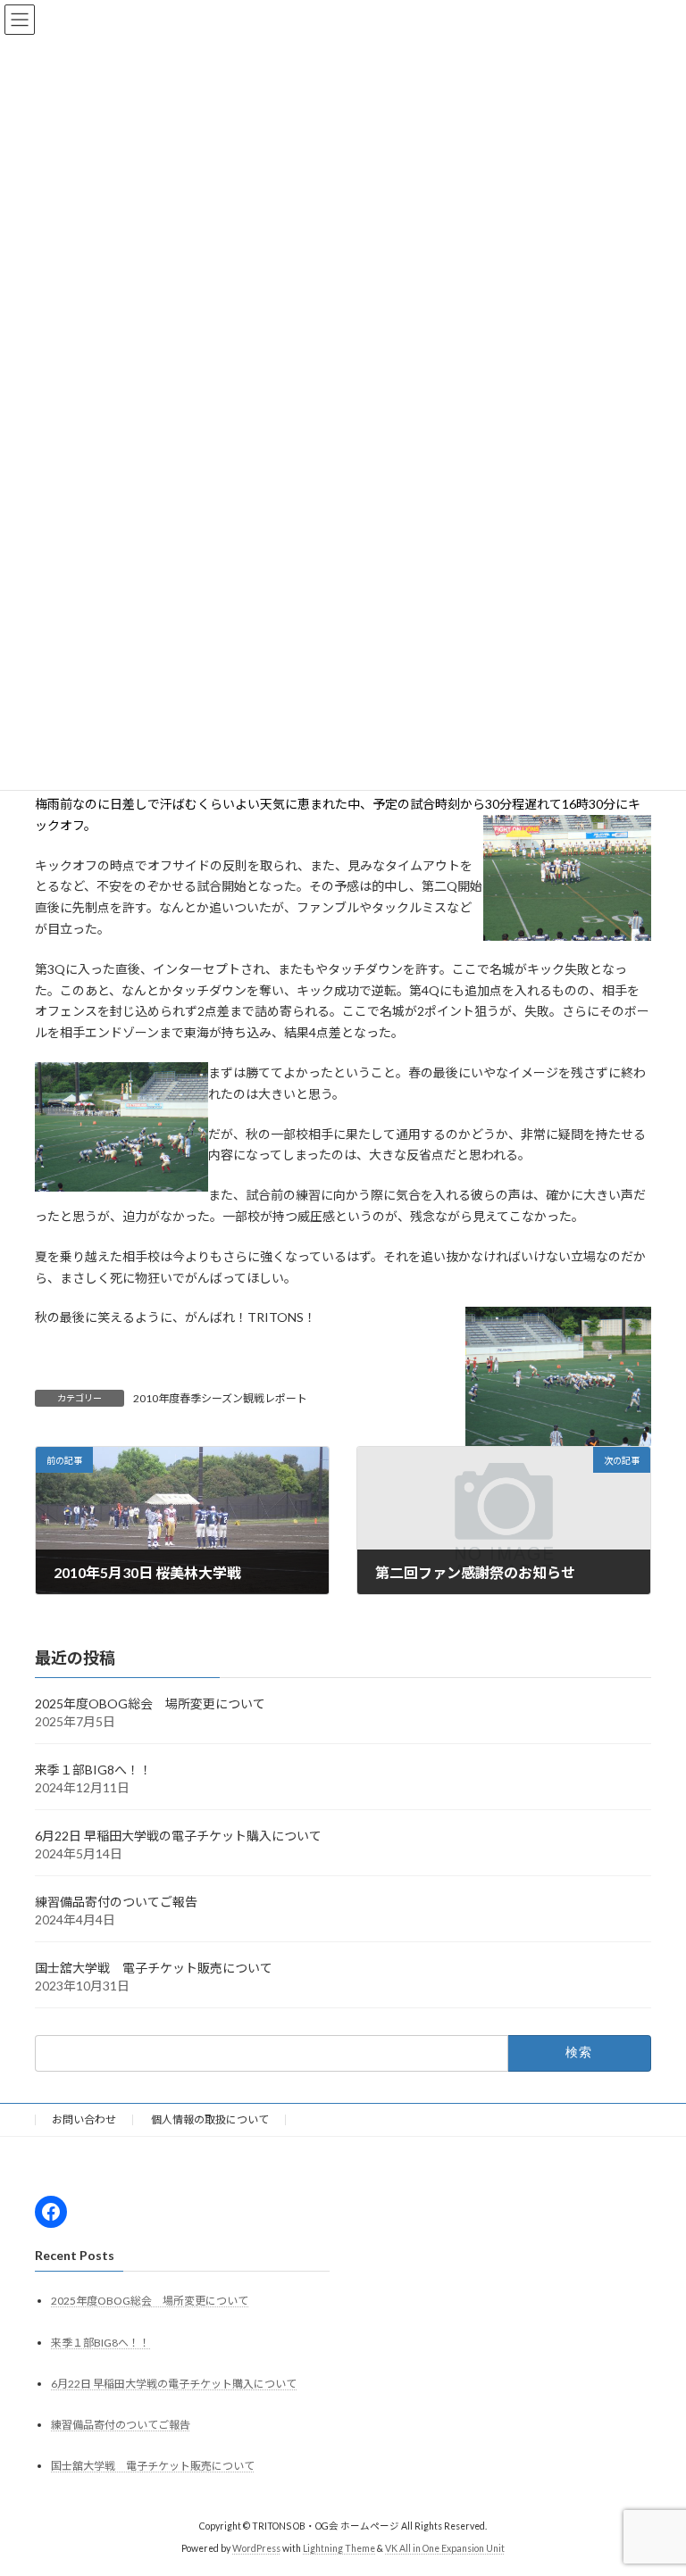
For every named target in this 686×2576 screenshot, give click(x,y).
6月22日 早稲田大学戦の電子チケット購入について (178, 1836)
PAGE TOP (653, 2480)
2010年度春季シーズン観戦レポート (220, 1398)
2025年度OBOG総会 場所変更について (150, 1704)
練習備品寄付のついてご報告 (116, 1903)
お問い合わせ (84, 2119)
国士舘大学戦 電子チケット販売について (154, 1969)
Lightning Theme (339, 2548)
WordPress (256, 2548)
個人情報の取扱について (210, 2119)
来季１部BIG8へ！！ (93, 1770)
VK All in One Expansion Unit (445, 2548)
